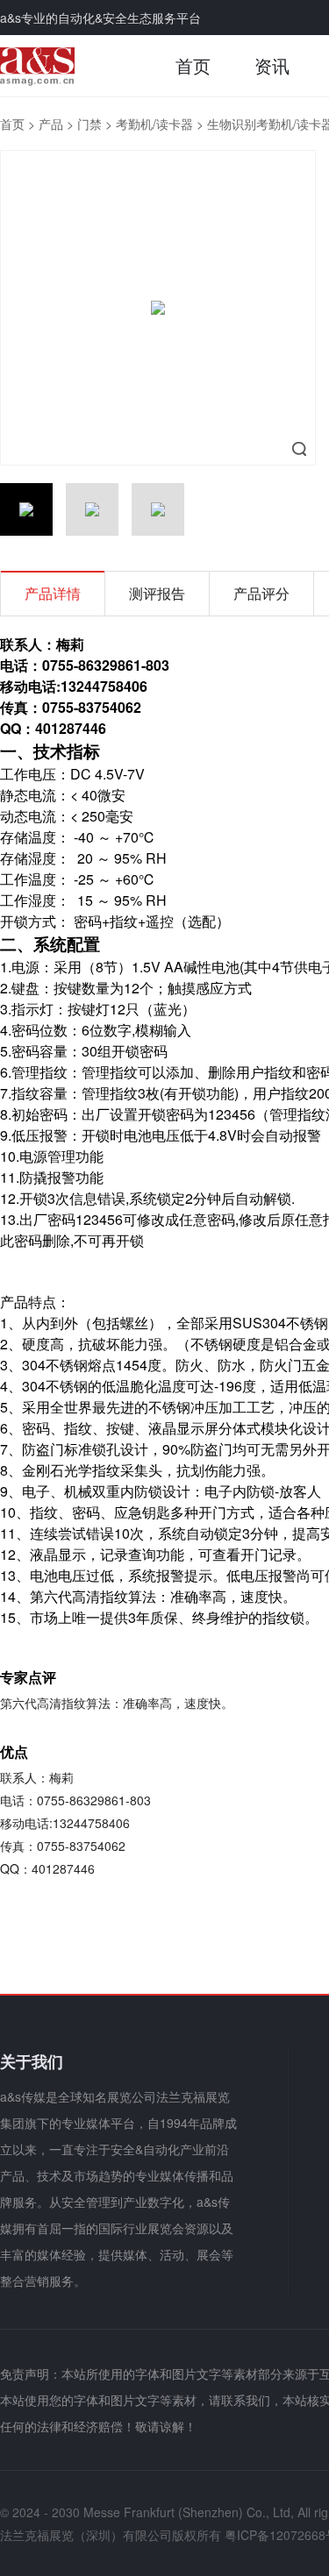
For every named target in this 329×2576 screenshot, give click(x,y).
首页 (193, 65)
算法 (142, 1596)
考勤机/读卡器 (154, 124)
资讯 (272, 65)
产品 (51, 124)
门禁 (89, 124)
